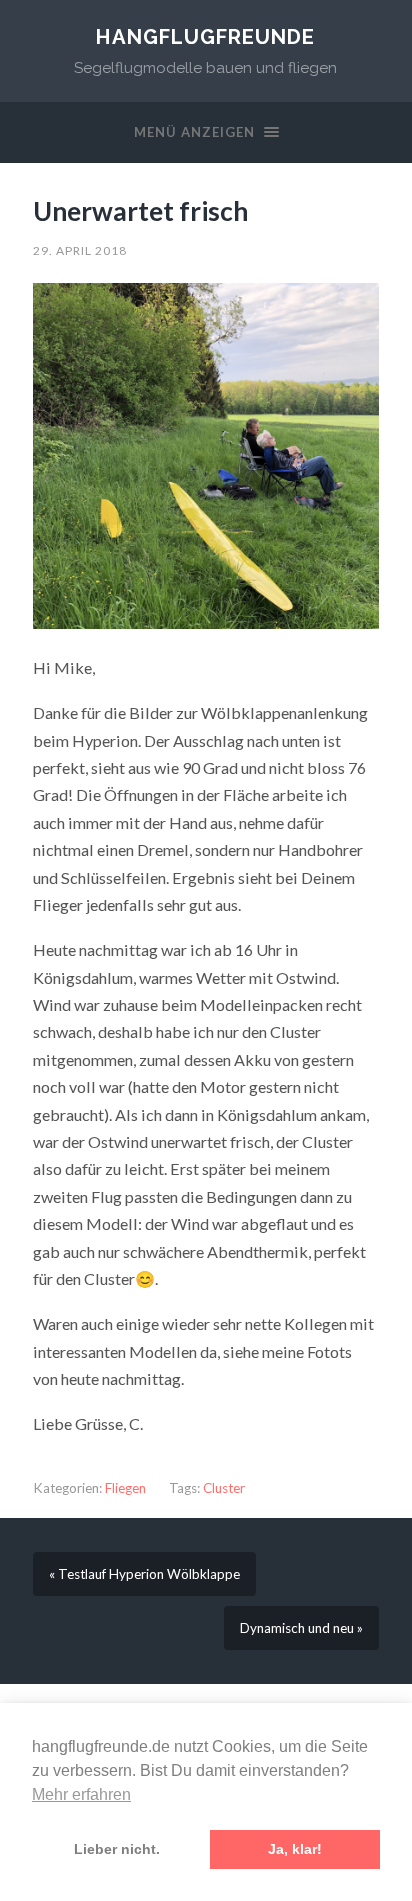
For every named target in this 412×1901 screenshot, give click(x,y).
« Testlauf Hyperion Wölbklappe (144, 1574)
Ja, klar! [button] (295, 1849)
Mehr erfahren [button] (81, 1794)
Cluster (224, 1488)
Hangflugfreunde (205, 37)
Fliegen (125, 1488)
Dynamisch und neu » (301, 1628)
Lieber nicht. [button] (117, 1849)
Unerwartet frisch (140, 211)
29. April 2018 (80, 250)
